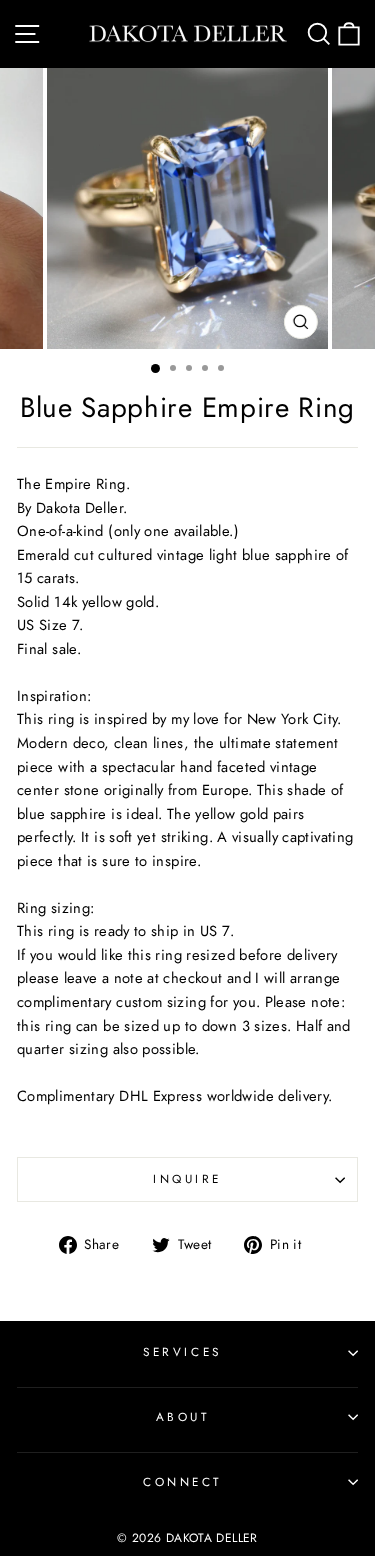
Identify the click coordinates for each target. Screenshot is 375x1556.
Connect (182, 1481)
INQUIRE (187, 1178)
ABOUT (183, 1416)
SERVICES (182, 1351)
